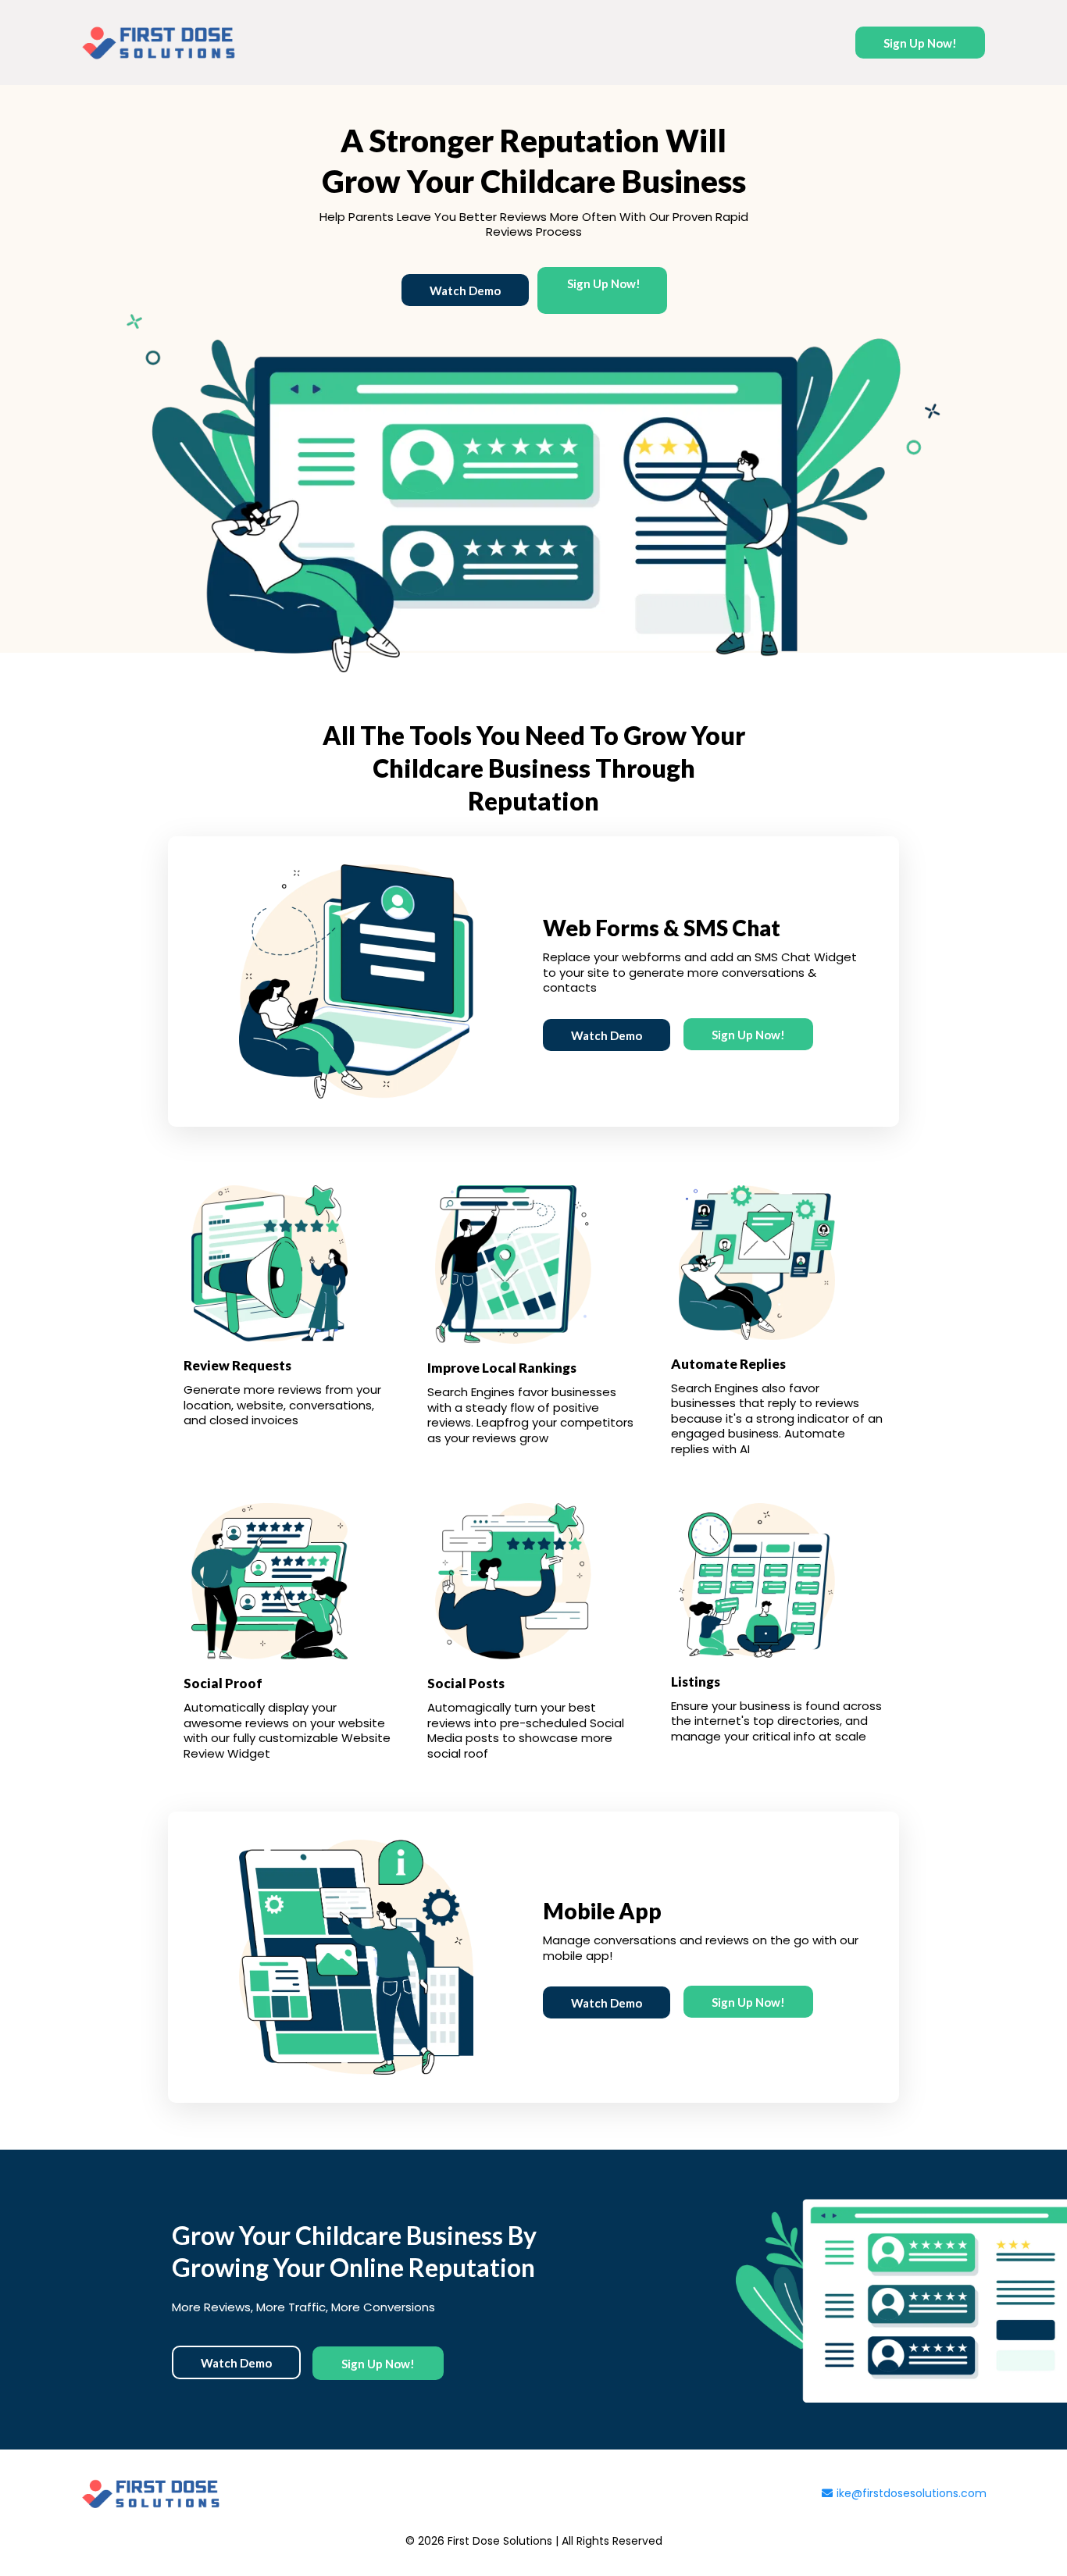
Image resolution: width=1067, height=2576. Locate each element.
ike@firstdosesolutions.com (912, 2493)
